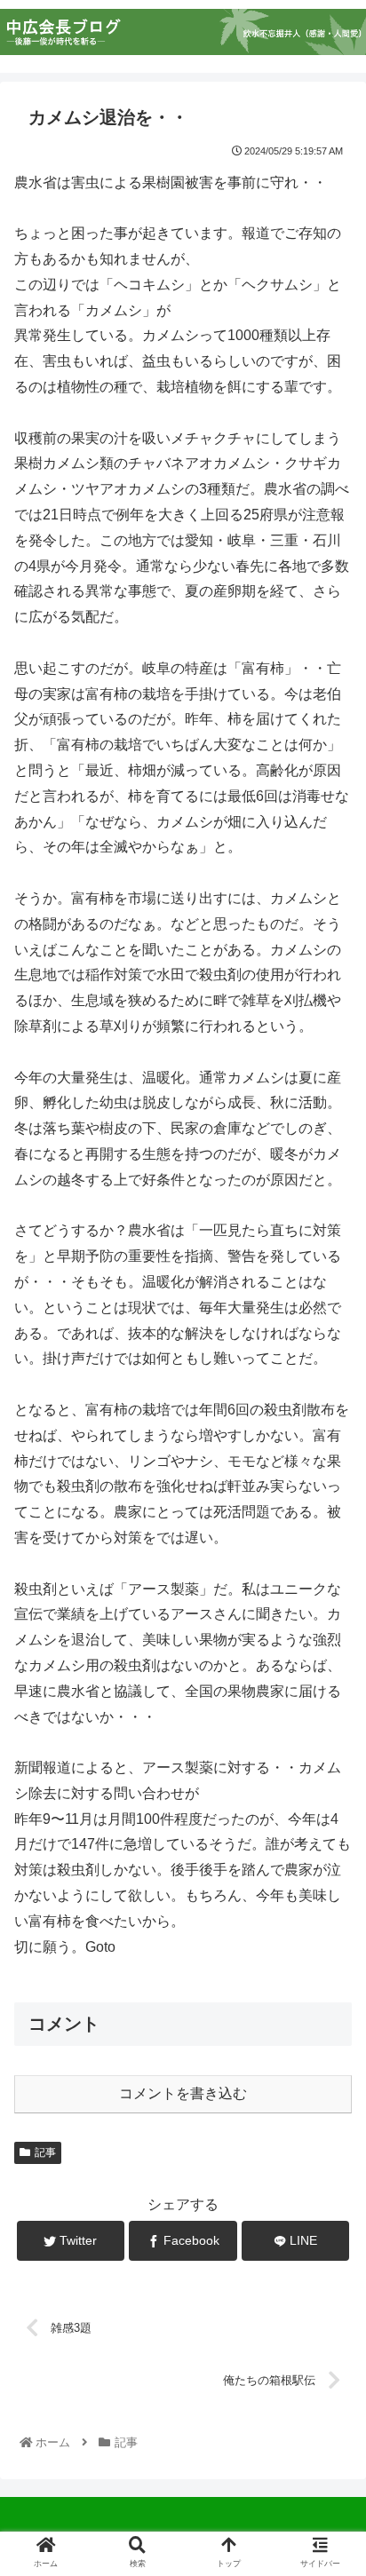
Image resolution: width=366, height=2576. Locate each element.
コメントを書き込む (183, 2093)
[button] (329, 1856)
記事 (45, 2152)
